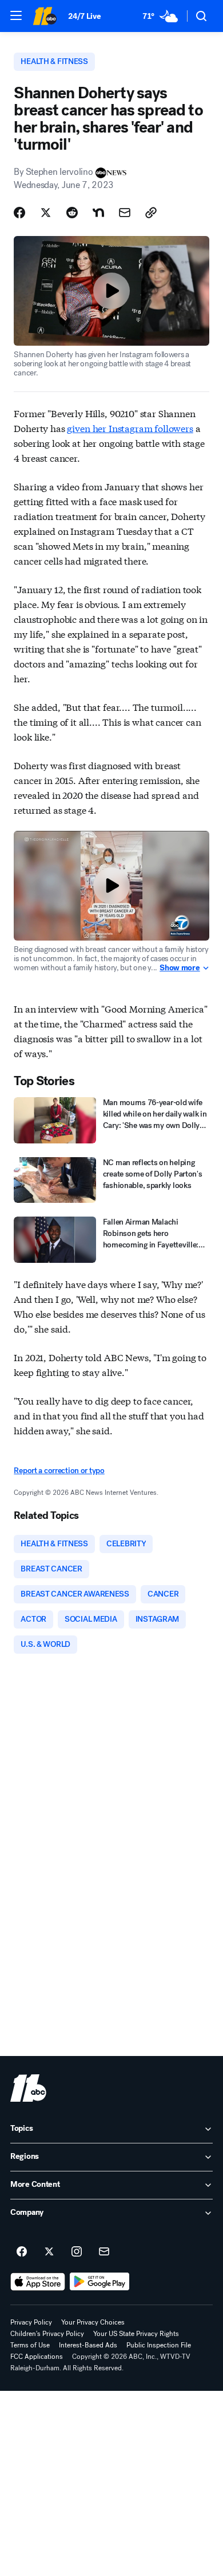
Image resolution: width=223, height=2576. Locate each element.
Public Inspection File (159, 2345)
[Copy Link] (151, 213)
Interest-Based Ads (88, 2345)
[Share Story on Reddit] (72, 213)
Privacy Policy (31, 2322)
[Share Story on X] (46, 213)
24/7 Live (84, 16)
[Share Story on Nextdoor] (98, 213)
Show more (180, 968)
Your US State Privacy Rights (136, 2334)
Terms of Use (30, 2345)
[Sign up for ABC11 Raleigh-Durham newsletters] (104, 2252)
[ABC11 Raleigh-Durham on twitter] (49, 2252)
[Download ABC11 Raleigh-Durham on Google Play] (100, 2282)
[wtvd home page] (28, 2088)
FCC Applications (37, 2357)
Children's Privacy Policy (47, 2334)
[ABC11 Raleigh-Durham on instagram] (77, 2252)
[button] (16, 15)
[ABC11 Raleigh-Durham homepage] (45, 16)
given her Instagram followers (130, 428)
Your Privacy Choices (93, 2322)
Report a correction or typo (59, 1471)
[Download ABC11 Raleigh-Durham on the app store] (38, 2282)
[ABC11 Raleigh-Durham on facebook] (22, 2252)
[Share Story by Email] (125, 213)
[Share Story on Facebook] (19, 213)
